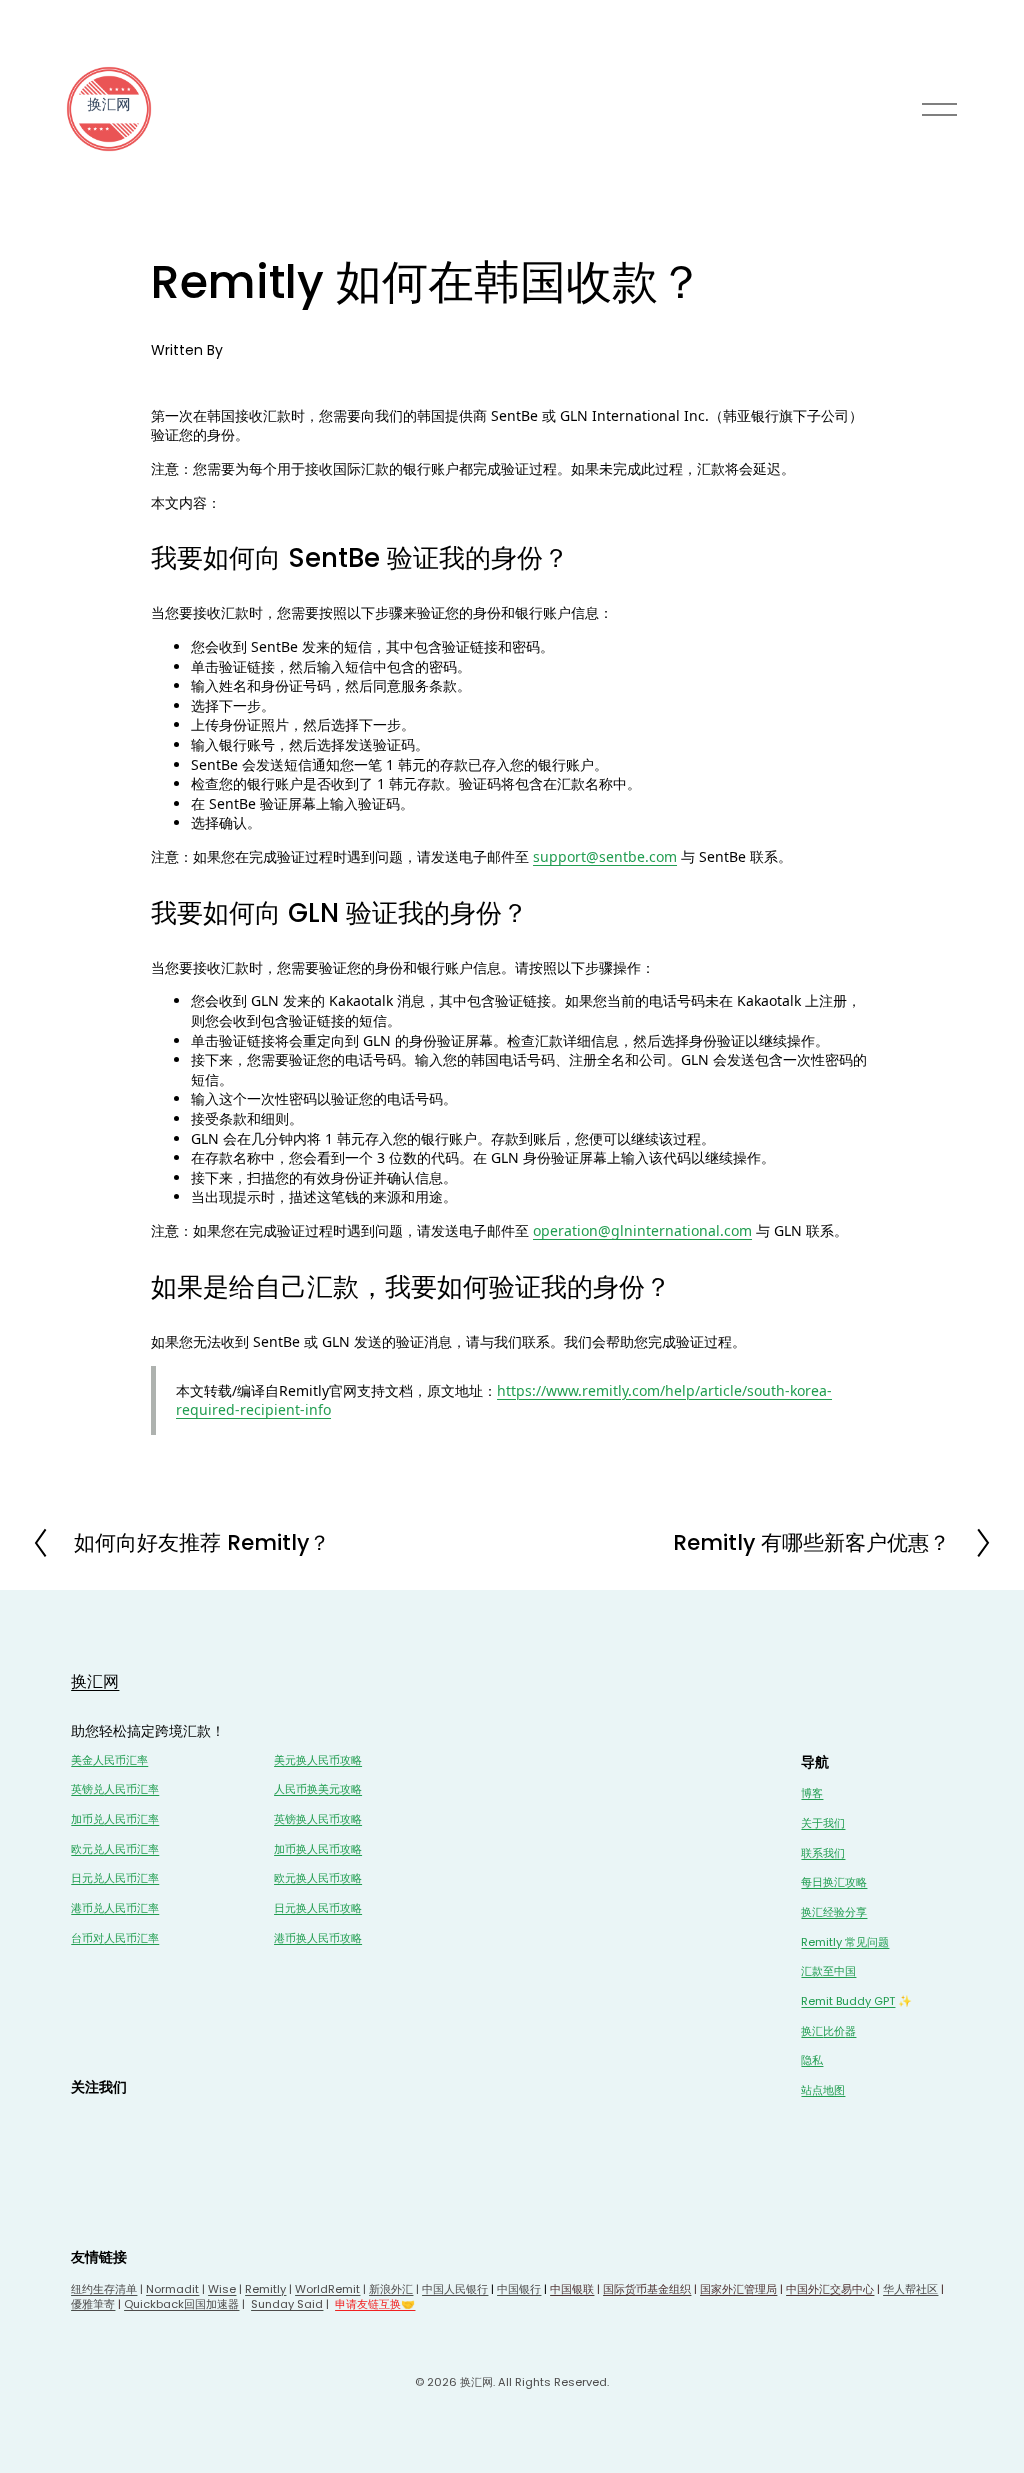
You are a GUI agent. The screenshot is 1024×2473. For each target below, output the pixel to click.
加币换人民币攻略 (318, 1849)
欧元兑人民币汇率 (115, 1849)
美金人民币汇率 (109, 1760)
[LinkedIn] (193, 2124)
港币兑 (87, 1908)
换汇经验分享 (834, 1912)
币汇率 (142, 1789)
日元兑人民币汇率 (115, 1878)
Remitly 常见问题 (845, 1942)
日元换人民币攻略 (318, 1908)
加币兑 (87, 1819)
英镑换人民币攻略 (318, 1819)
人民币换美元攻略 (318, 1789)
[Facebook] (121, 2124)
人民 (115, 1789)
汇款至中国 (828, 1971)
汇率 (148, 1819)
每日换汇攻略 (834, 1882)
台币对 (87, 1938)
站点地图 (823, 2090)
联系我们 (823, 1853)
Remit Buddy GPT (848, 2001)
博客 (812, 1793)
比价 (834, 2031)
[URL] (157, 2124)
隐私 (812, 2060)
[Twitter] (85, 2124)
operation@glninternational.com (642, 1230)
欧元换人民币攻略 (318, 1878)
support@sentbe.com (605, 856)
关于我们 (823, 1823)
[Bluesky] (121, 2160)
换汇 (812, 2031)
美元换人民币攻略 (318, 1760)
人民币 (120, 1819)
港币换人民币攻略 (318, 1938)
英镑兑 (87, 1789)
